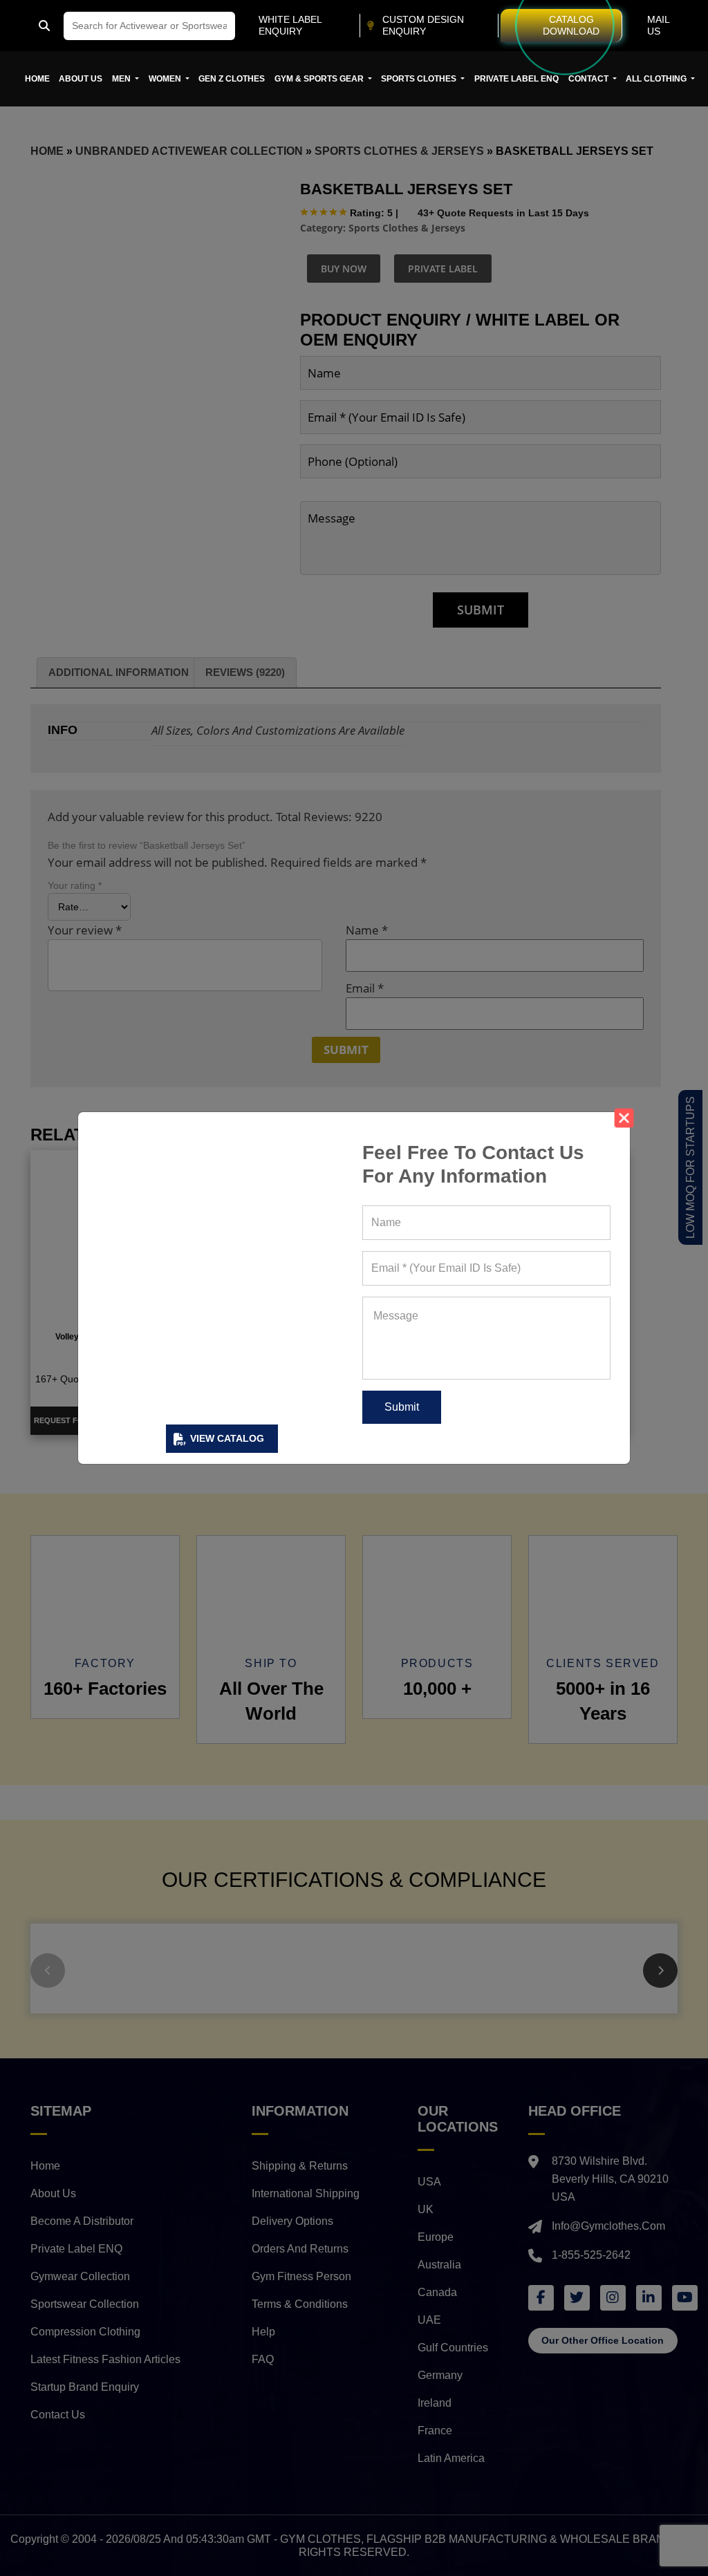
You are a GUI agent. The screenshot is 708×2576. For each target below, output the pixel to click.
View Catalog (227, 1438)
